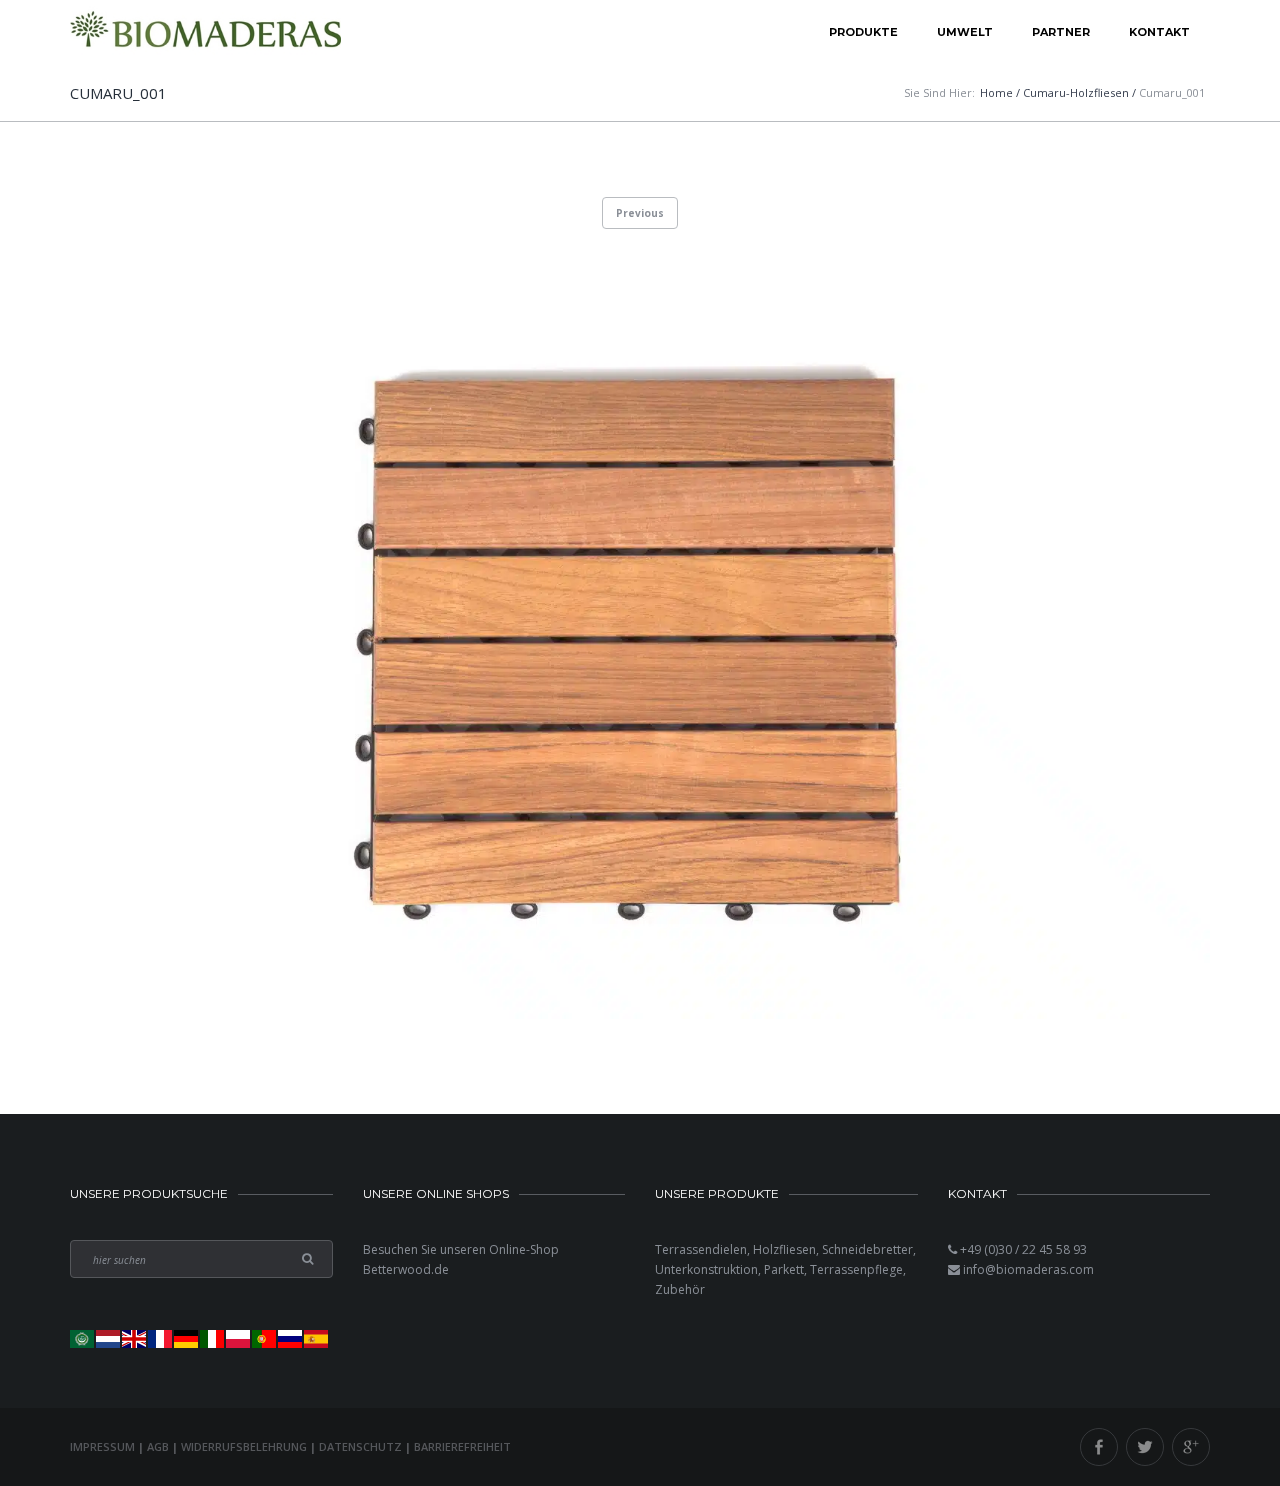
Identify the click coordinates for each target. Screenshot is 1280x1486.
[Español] (317, 1337)
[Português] (265, 1337)
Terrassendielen (701, 1249)
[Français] (161, 1337)
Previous (640, 213)
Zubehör (680, 1289)
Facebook (1099, 1447)
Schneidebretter (867, 1249)
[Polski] (239, 1337)
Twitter (1145, 1447)
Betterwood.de (406, 1269)
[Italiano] (213, 1337)
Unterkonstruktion (706, 1269)
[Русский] (291, 1337)
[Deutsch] (187, 1337)
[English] (135, 1337)
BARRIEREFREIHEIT (462, 1446)
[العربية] (83, 1337)
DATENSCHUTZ (360, 1446)
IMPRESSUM (102, 1446)
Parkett (784, 1269)
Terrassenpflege (856, 1269)
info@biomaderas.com (1028, 1269)
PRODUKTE (863, 32)
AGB (158, 1446)
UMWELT (965, 32)
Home (996, 92)
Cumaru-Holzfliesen (1076, 92)
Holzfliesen (784, 1249)
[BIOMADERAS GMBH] (205, 32)
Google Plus (1191, 1447)
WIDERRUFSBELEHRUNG (244, 1446)
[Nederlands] (109, 1337)
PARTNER (1061, 32)
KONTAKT (1159, 32)
